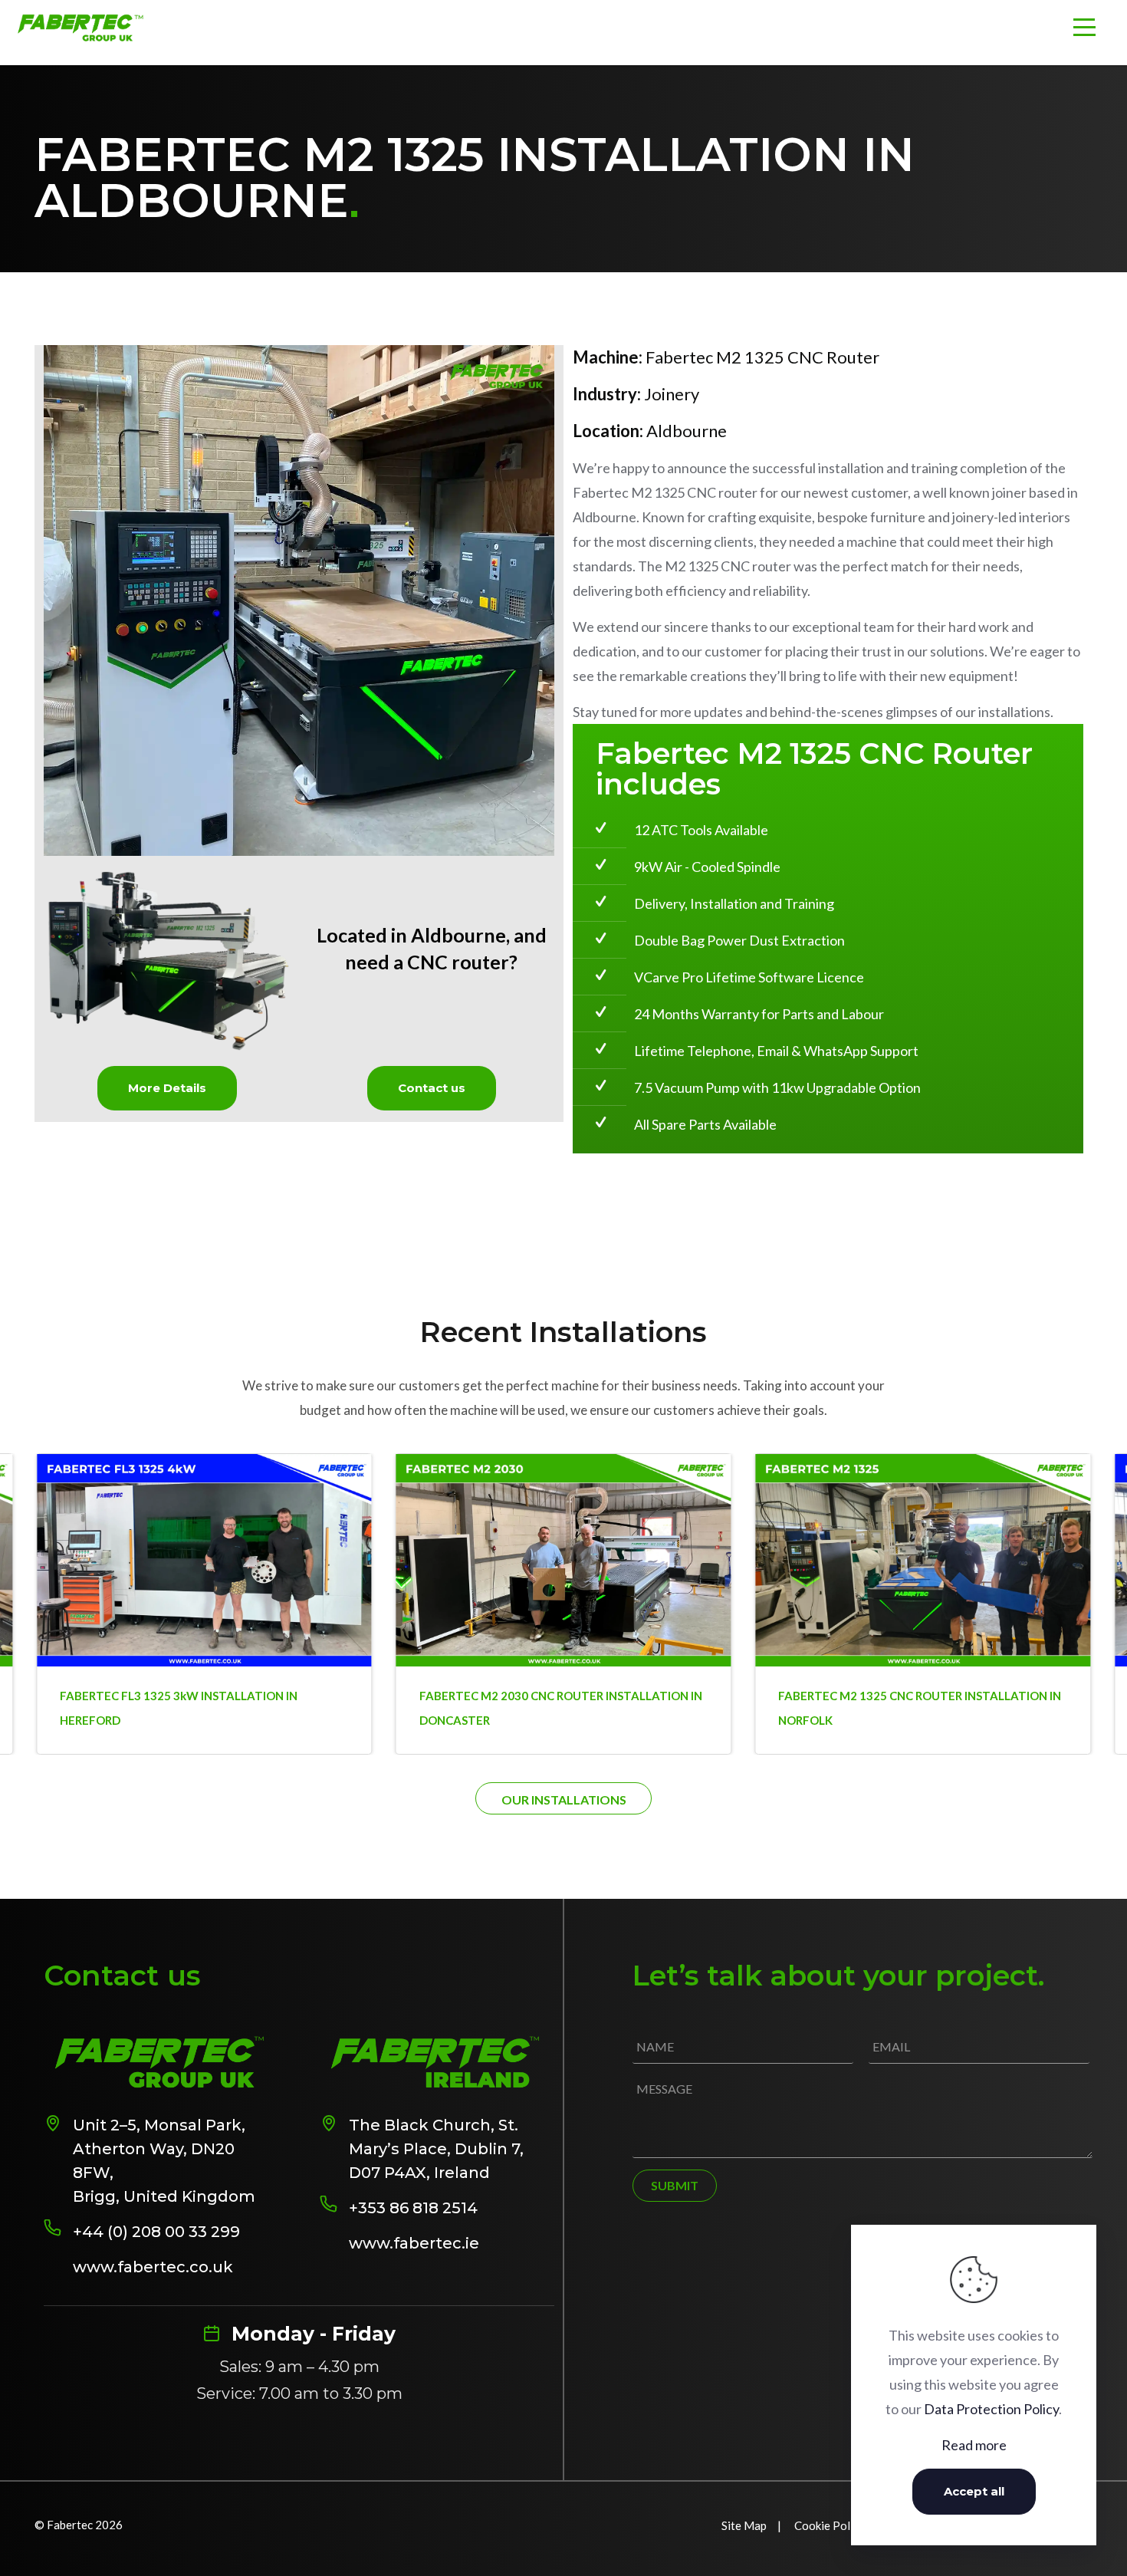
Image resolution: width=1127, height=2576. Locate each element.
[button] (1089, 1548)
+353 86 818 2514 (413, 2208)
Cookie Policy (830, 2525)
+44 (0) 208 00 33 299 (156, 2232)
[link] (299, 600)
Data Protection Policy (991, 2409)
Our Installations (564, 1800)
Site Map (744, 2525)
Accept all (974, 2491)
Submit (675, 2185)
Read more (974, 2445)
